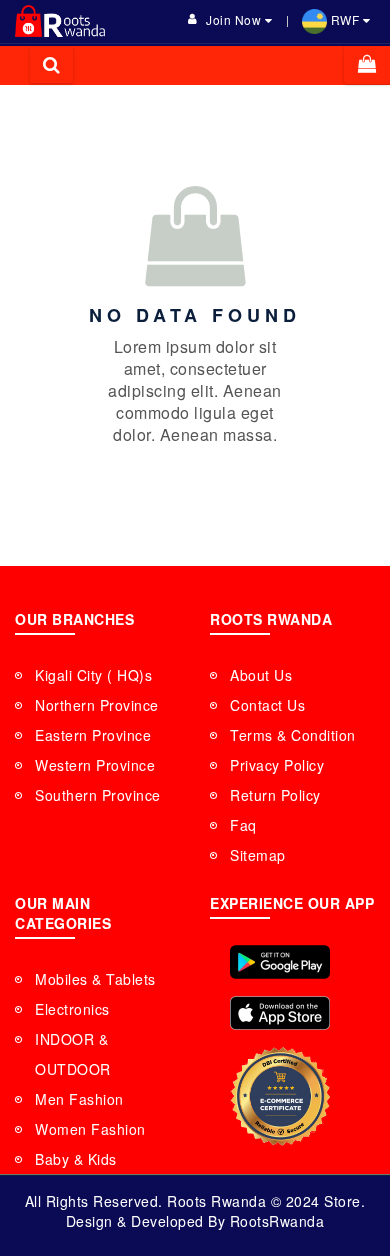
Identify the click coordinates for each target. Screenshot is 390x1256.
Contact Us (267, 705)
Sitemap (258, 855)
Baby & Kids (76, 1159)
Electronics (72, 1009)
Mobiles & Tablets (95, 979)
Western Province (95, 765)
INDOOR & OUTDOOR (73, 1054)
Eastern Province (93, 735)
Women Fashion (90, 1129)
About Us (261, 675)
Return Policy (275, 795)
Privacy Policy (277, 765)
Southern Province (98, 795)
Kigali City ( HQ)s (93, 675)
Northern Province (97, 705)
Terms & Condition (293, 735)
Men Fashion (79, 1099)
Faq (243, 825)
